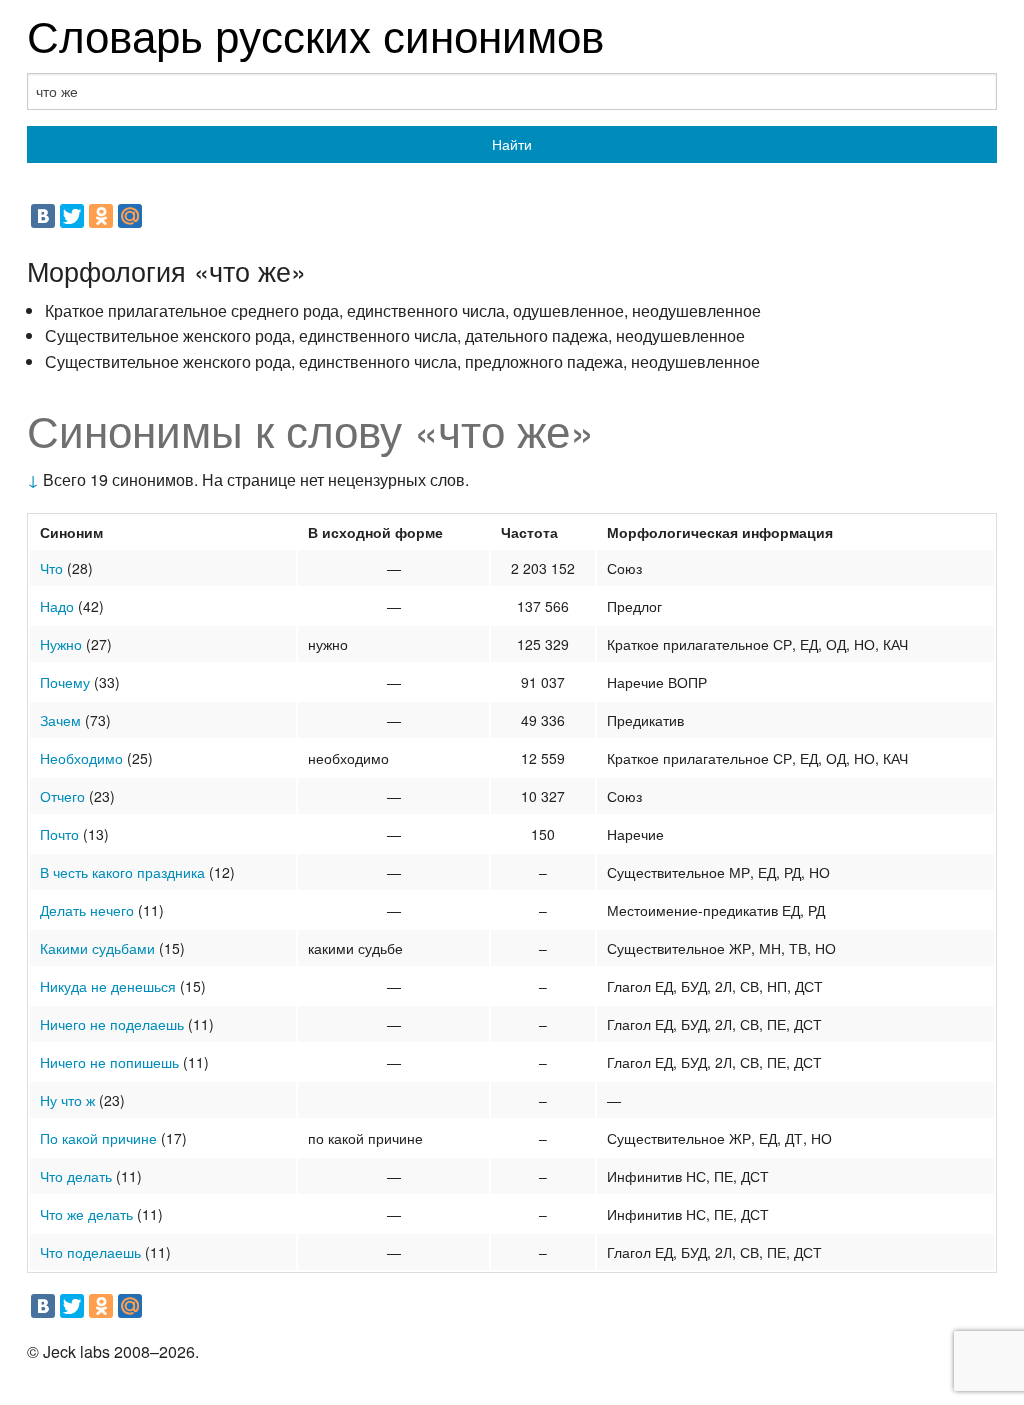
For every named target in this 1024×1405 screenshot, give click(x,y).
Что (51, 568)
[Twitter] (72, 216)
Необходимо (81, 758)
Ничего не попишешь (109, 1062)
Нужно (61, 644)
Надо (57, 606)
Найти (512, 144)
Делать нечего (87, 910)
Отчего (62, 796)
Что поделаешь (90, 1252)
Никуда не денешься (108, 986)
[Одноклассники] (101, 216)
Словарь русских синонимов (315, 33)
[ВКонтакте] (43, 216)
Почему (65, 682)
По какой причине (98, 1138)
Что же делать (86, 1214)
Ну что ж (67, 1100)
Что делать (76, 1176)
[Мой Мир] (130, 216)
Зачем (60, 720)
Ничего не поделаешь (112, 1024)
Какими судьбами (97, 948)
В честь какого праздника (122, 872)
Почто (59, 834)
